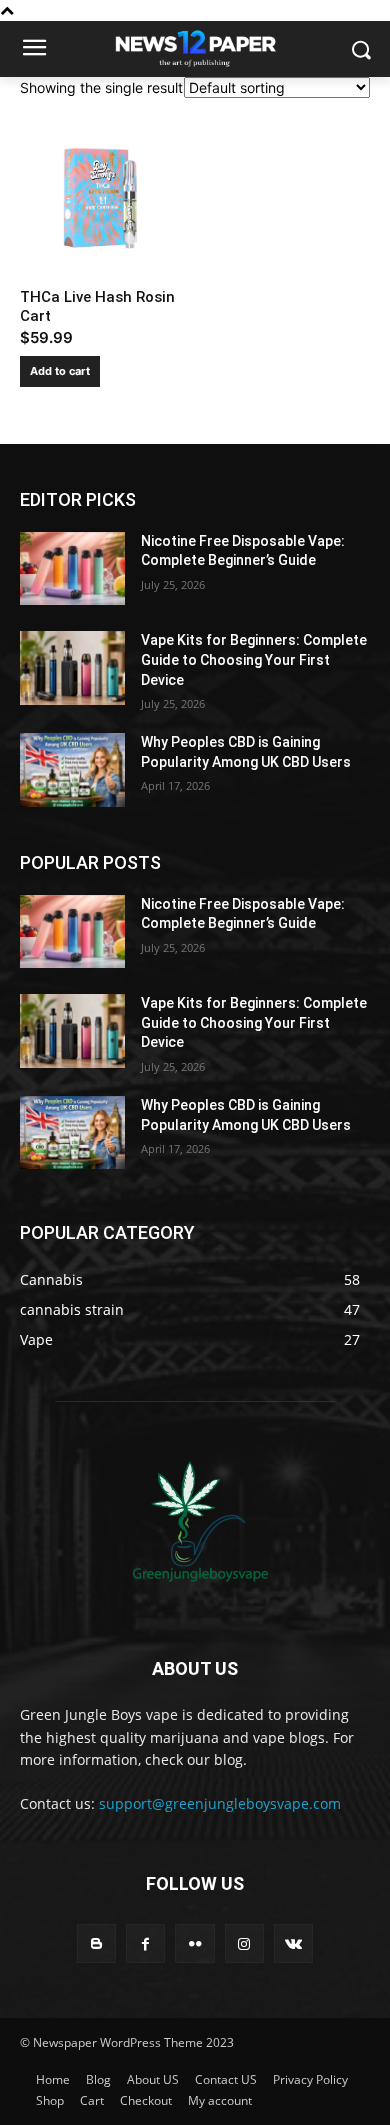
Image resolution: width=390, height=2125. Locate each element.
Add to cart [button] (60, 371)
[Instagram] (244, 1943)
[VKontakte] (293, 1943)
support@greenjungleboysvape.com (220, 1803)
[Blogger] (96, 1943)
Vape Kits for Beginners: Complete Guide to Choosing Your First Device (254, 659)
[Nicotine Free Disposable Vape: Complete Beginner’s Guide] (72, 569)
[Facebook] (145, 1943)
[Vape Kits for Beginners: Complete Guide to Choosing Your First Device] (72, 668)
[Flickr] (194, 1943)
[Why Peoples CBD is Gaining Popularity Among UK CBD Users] (72, 770)
